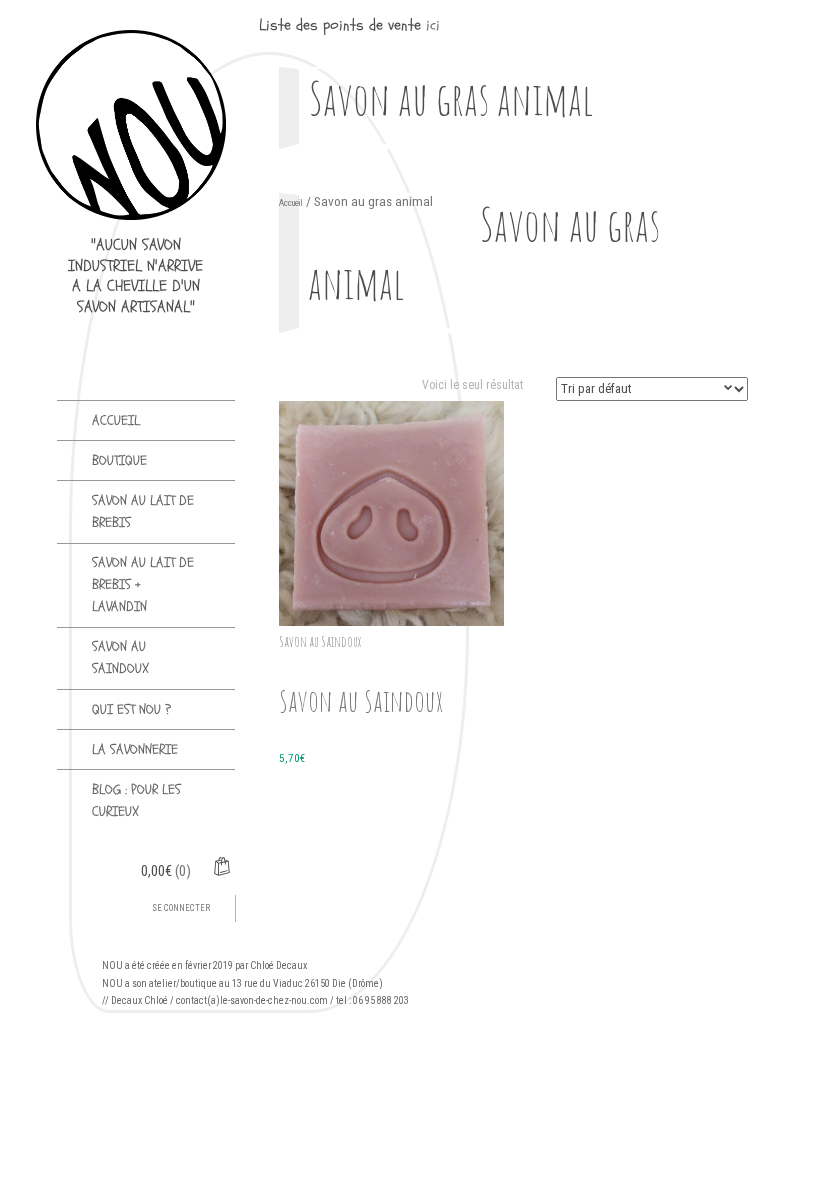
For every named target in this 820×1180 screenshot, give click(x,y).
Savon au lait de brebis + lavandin (143, 584)
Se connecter (181, 908)
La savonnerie (135, 749)
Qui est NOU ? (131, 709)
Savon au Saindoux (120, 657)
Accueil (116, 420)
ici (433, 25)
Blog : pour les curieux (136, 800)
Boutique (119, 460)
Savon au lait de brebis (143, 511)
